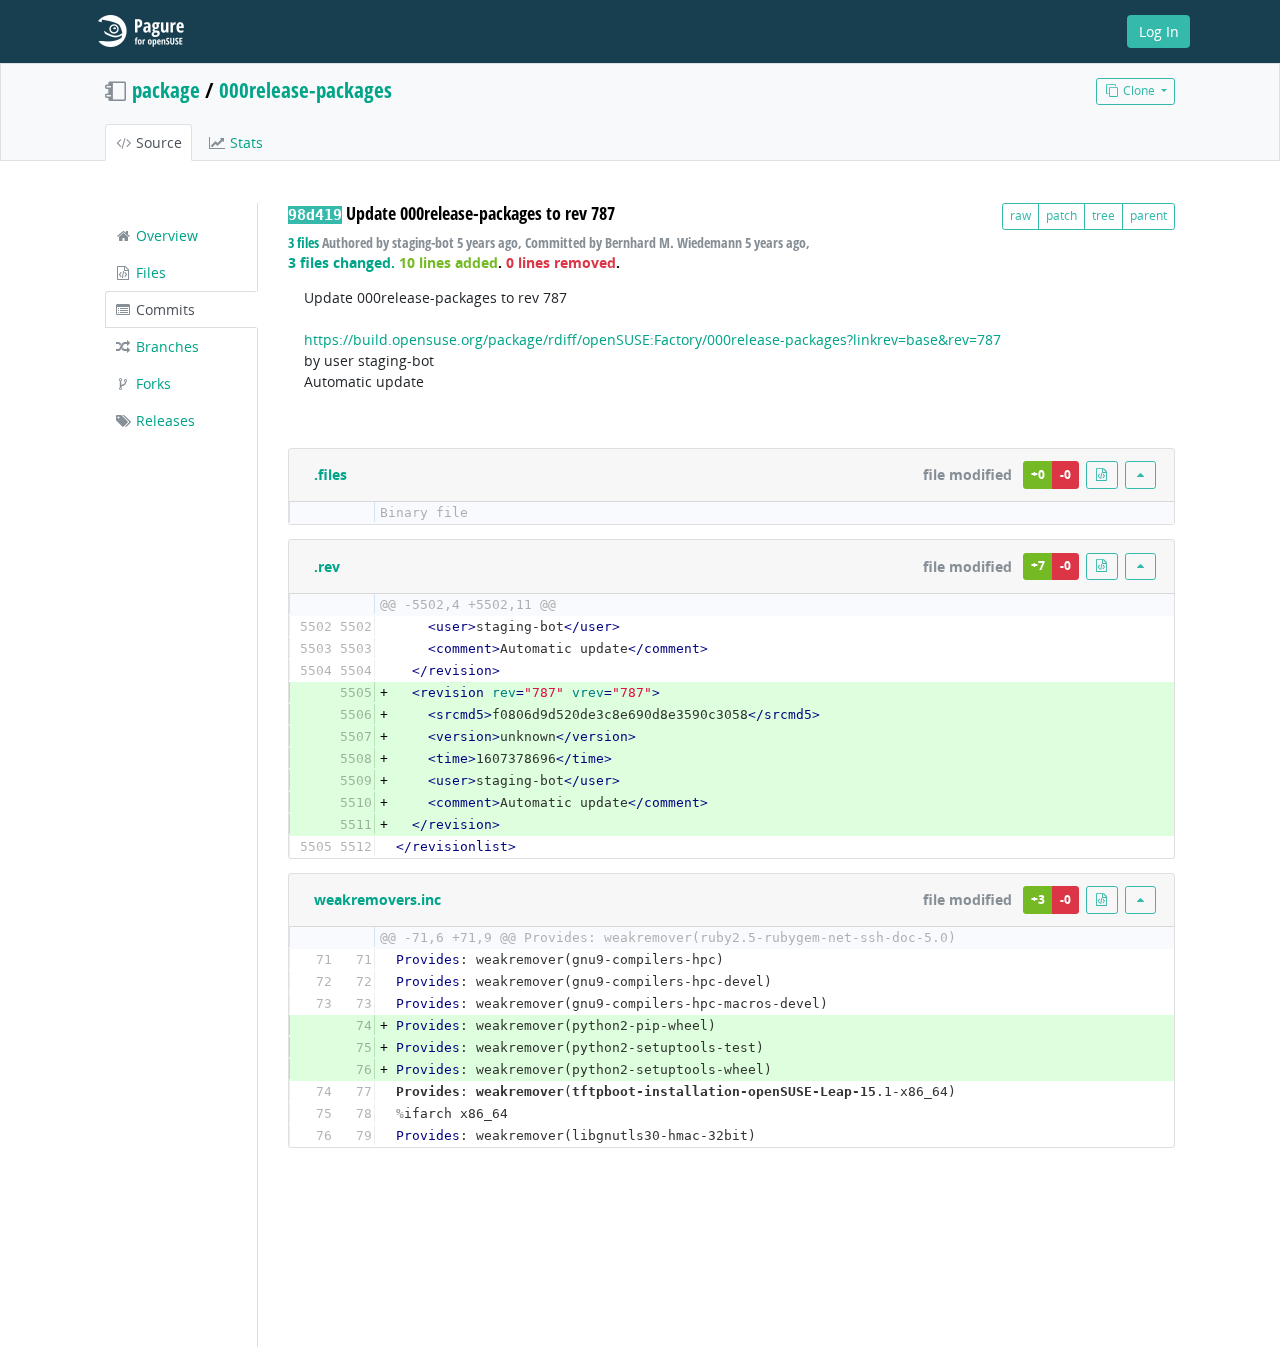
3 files (303, 242)
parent (1148, 215)
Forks (151, 383)
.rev (327, 566)
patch (1061, 215)
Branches (165, 346)
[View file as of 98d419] (1102, 474)
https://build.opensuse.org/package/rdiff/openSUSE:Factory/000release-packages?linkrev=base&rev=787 (652, 339)
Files (149, 272)
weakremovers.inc (377, 899)
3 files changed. (341, 262)
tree (1103, 215)
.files (330, 474)
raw (1020, 215)
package (166, 90)
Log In (1159, 31)
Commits (163, 309)
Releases (163, 420)
